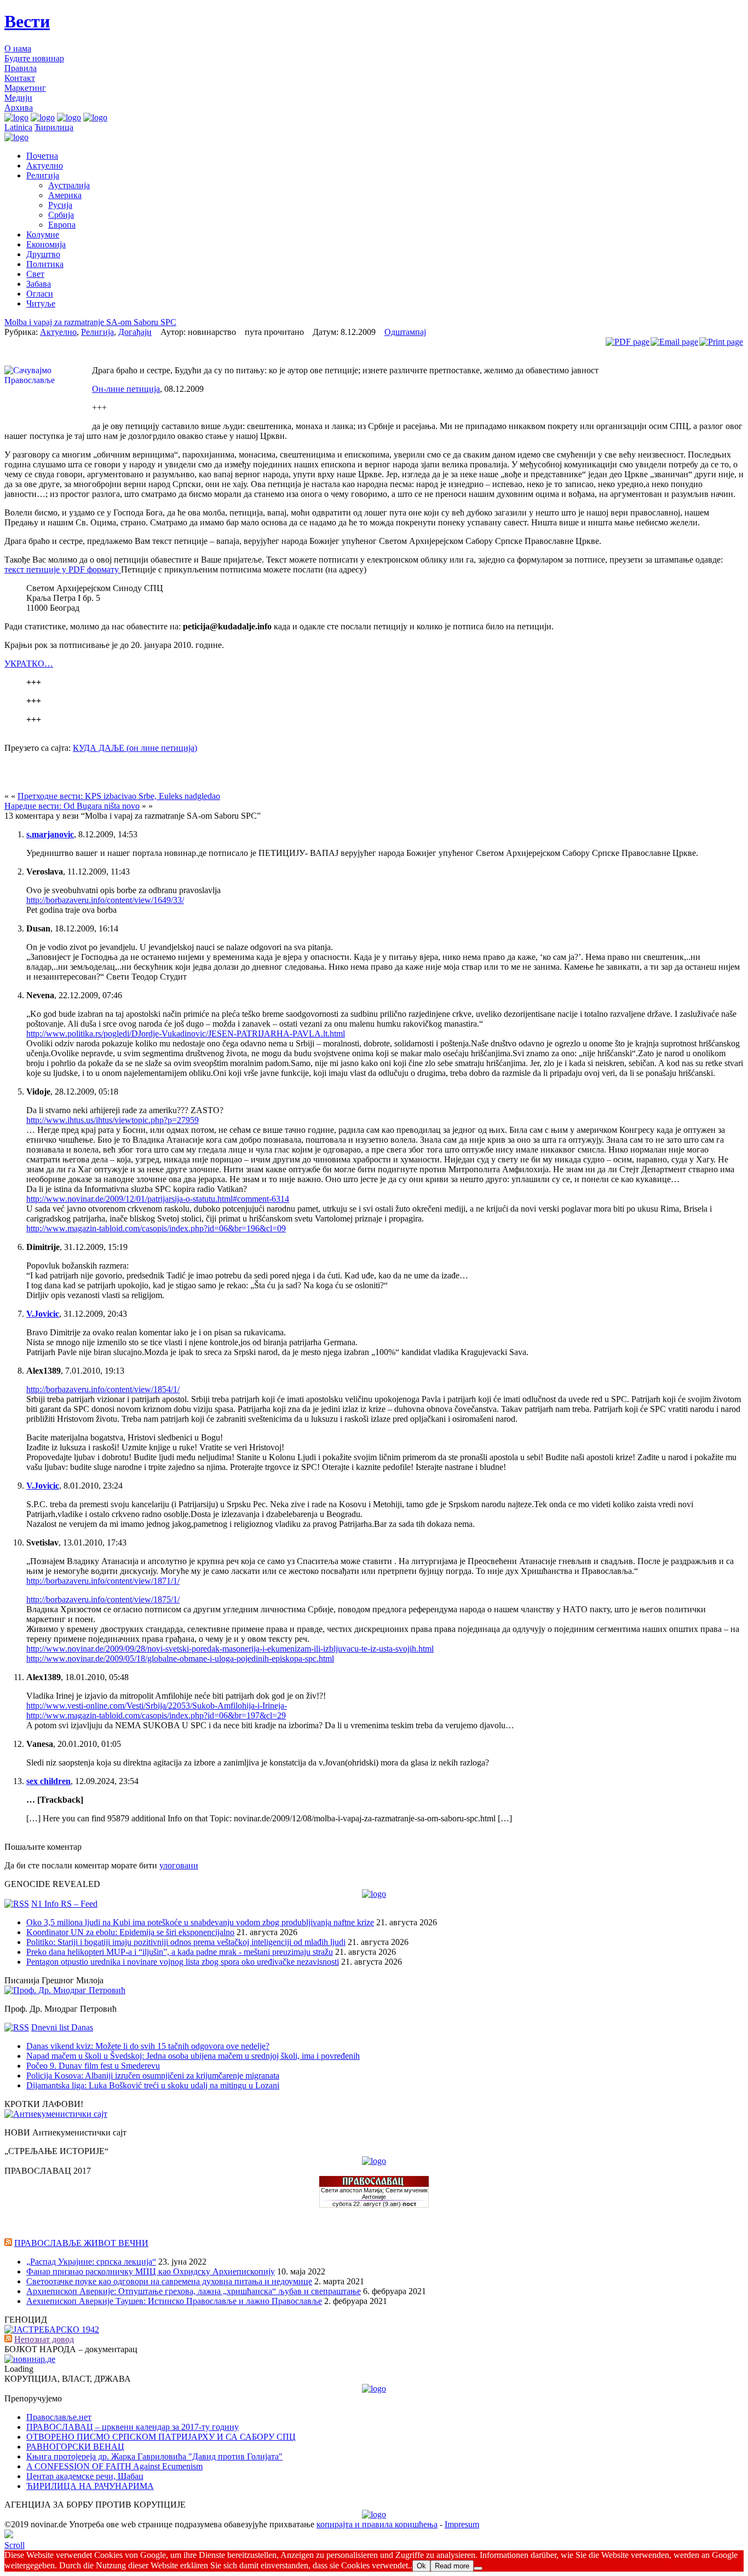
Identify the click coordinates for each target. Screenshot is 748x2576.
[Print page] (721, 342)
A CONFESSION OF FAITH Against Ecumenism (114, 2466)
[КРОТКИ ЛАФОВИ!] (56, 2114)
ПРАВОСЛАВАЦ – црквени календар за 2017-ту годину (133, 2427)
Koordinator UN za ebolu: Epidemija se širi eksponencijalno (130, 1932)
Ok (421, 2566)
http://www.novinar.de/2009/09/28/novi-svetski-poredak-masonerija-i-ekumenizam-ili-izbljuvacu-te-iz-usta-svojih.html (230, 1649)
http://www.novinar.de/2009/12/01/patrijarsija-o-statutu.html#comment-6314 (158, 1199)
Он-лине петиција (126, 389)
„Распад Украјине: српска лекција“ (91, 2262)
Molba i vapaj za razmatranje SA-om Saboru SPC (90, 322)
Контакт (20, 78)
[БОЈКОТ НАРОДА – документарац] (30, 2359)
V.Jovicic (43, 1314)
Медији (18, 98)
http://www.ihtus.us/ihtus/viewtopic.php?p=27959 (113, 1120)
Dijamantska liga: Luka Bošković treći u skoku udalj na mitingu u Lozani (153, 2085)
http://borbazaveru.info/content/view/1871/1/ (103, 1581)
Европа (62, 225)
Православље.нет (59, 2417)
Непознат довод (44, 2339)
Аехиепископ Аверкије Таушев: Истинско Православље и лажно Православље (174, 2301)
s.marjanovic (50, 834)
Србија (61, 215)
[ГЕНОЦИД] (52, 2329)
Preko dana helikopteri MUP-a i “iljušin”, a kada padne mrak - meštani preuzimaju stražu (180, 1952)
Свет (35, 274)
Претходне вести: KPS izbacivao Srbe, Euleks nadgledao (119, 796)
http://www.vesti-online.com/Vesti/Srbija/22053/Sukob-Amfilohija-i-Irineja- (157, 1706)
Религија (43, 175)
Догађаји (135, 332)
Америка (65, 195)
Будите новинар (34, 58)
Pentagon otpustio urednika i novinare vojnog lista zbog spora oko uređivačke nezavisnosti (183, 1962)
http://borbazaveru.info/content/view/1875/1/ (103, 1599)
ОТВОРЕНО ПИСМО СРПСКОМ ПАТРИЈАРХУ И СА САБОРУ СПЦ (161, 2437)
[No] (478, 2568)
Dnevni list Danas (62, 2027)
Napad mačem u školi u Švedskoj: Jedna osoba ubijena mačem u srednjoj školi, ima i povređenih (193, 2056)
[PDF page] (628, 342)
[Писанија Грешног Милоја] (65, 1990)
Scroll (15, 2545)
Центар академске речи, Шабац (85, 2476)
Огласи (40, 294)
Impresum (462, 2524)
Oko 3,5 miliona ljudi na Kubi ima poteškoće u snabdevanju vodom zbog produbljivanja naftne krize (200, 1922)
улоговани (179, 1865)
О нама (18, 48)
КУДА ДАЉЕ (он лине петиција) (135, 748)
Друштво (43, 254)
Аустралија (69, 185)
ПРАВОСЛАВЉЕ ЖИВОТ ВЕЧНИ (81, 2243)
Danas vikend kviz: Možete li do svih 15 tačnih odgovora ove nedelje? (148, 2046)
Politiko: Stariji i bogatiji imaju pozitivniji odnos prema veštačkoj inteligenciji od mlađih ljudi (186, 1942)
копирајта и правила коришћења (377, 2524)
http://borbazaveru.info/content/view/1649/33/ (105, 900)
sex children (48, 1781)
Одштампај (405, 332)
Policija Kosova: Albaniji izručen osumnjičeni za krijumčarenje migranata (153, 2076)
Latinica (18, 127)
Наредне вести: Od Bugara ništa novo (72, 806)
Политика (45, 264)
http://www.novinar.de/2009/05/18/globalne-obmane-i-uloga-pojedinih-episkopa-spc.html (180, 1659)
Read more (452, 2566)
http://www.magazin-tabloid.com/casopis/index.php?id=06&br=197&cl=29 (156, 1715)
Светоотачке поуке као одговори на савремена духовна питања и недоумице (169, 2281)
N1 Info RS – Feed (64, 1904)
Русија (60, 205)
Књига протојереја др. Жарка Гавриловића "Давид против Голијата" (154, 2456)
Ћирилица (54, 127)
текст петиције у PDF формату (63, 569)
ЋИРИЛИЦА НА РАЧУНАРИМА (90, 2486)
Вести (27, 21)
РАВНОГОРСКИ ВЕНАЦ (75, 2447)
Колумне (43, 235)
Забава (39, 284)
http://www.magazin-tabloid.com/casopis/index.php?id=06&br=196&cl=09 (156, 1228)
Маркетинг (25, 88)
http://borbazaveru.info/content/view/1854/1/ (103, 1389)
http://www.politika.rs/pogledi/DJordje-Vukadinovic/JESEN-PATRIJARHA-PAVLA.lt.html (186, 1034)
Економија (46, 244)
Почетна (42, 156)
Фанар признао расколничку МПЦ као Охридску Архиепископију (151, 2271)
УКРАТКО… (29, 664)
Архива (19, 108)
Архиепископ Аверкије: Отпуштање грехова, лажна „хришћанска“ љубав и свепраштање (194, 2291)
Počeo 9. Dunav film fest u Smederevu (93, 2066)
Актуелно (45, 166)
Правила (21, 68)
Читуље (41, 303)
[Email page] (674, 342)
